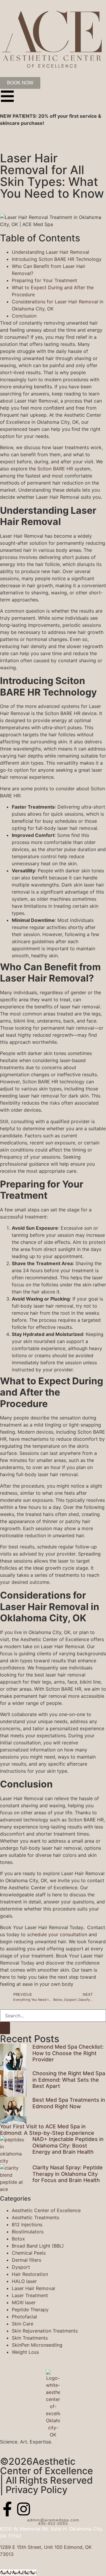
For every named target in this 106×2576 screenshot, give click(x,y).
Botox (18, 2239)
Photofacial (24, 2317)
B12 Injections (27, 2225)
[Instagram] (24, 2509)
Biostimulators (28, 2232)
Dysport (21, 2267)
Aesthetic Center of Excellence (46, 2210)
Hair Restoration (30, 2274)
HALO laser (24, 2281)
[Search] (5, 2028)
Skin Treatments (30, 2338)
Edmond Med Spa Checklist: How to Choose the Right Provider (68, 2053)
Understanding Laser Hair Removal (50, 252)
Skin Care (23, 2324)
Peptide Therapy (30, 2310)
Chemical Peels (29, 2253)
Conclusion (24, 316)
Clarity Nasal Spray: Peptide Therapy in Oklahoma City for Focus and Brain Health (68, 2174)
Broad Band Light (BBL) (38, 2246)
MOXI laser (24, 2302)
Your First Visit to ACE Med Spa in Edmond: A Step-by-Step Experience (47, 2130)
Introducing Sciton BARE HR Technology (57, 259)
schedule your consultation (56, 1934)
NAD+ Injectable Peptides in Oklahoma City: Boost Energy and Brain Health (68, 2145)
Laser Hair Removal (33, 2288)
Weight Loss (25, 2352)
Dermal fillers (26, 2260)
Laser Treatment (30, 2295)
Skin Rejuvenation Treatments (45, 2331)
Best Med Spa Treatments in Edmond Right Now (69, 2103)
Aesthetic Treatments (35, 2217)
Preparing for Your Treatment (44, 280)
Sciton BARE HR (55, 469)
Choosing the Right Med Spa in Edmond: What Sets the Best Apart (69, 2080)
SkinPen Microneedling (37, 2345)
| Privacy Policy (34, 2490)
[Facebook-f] (7, 2509)
